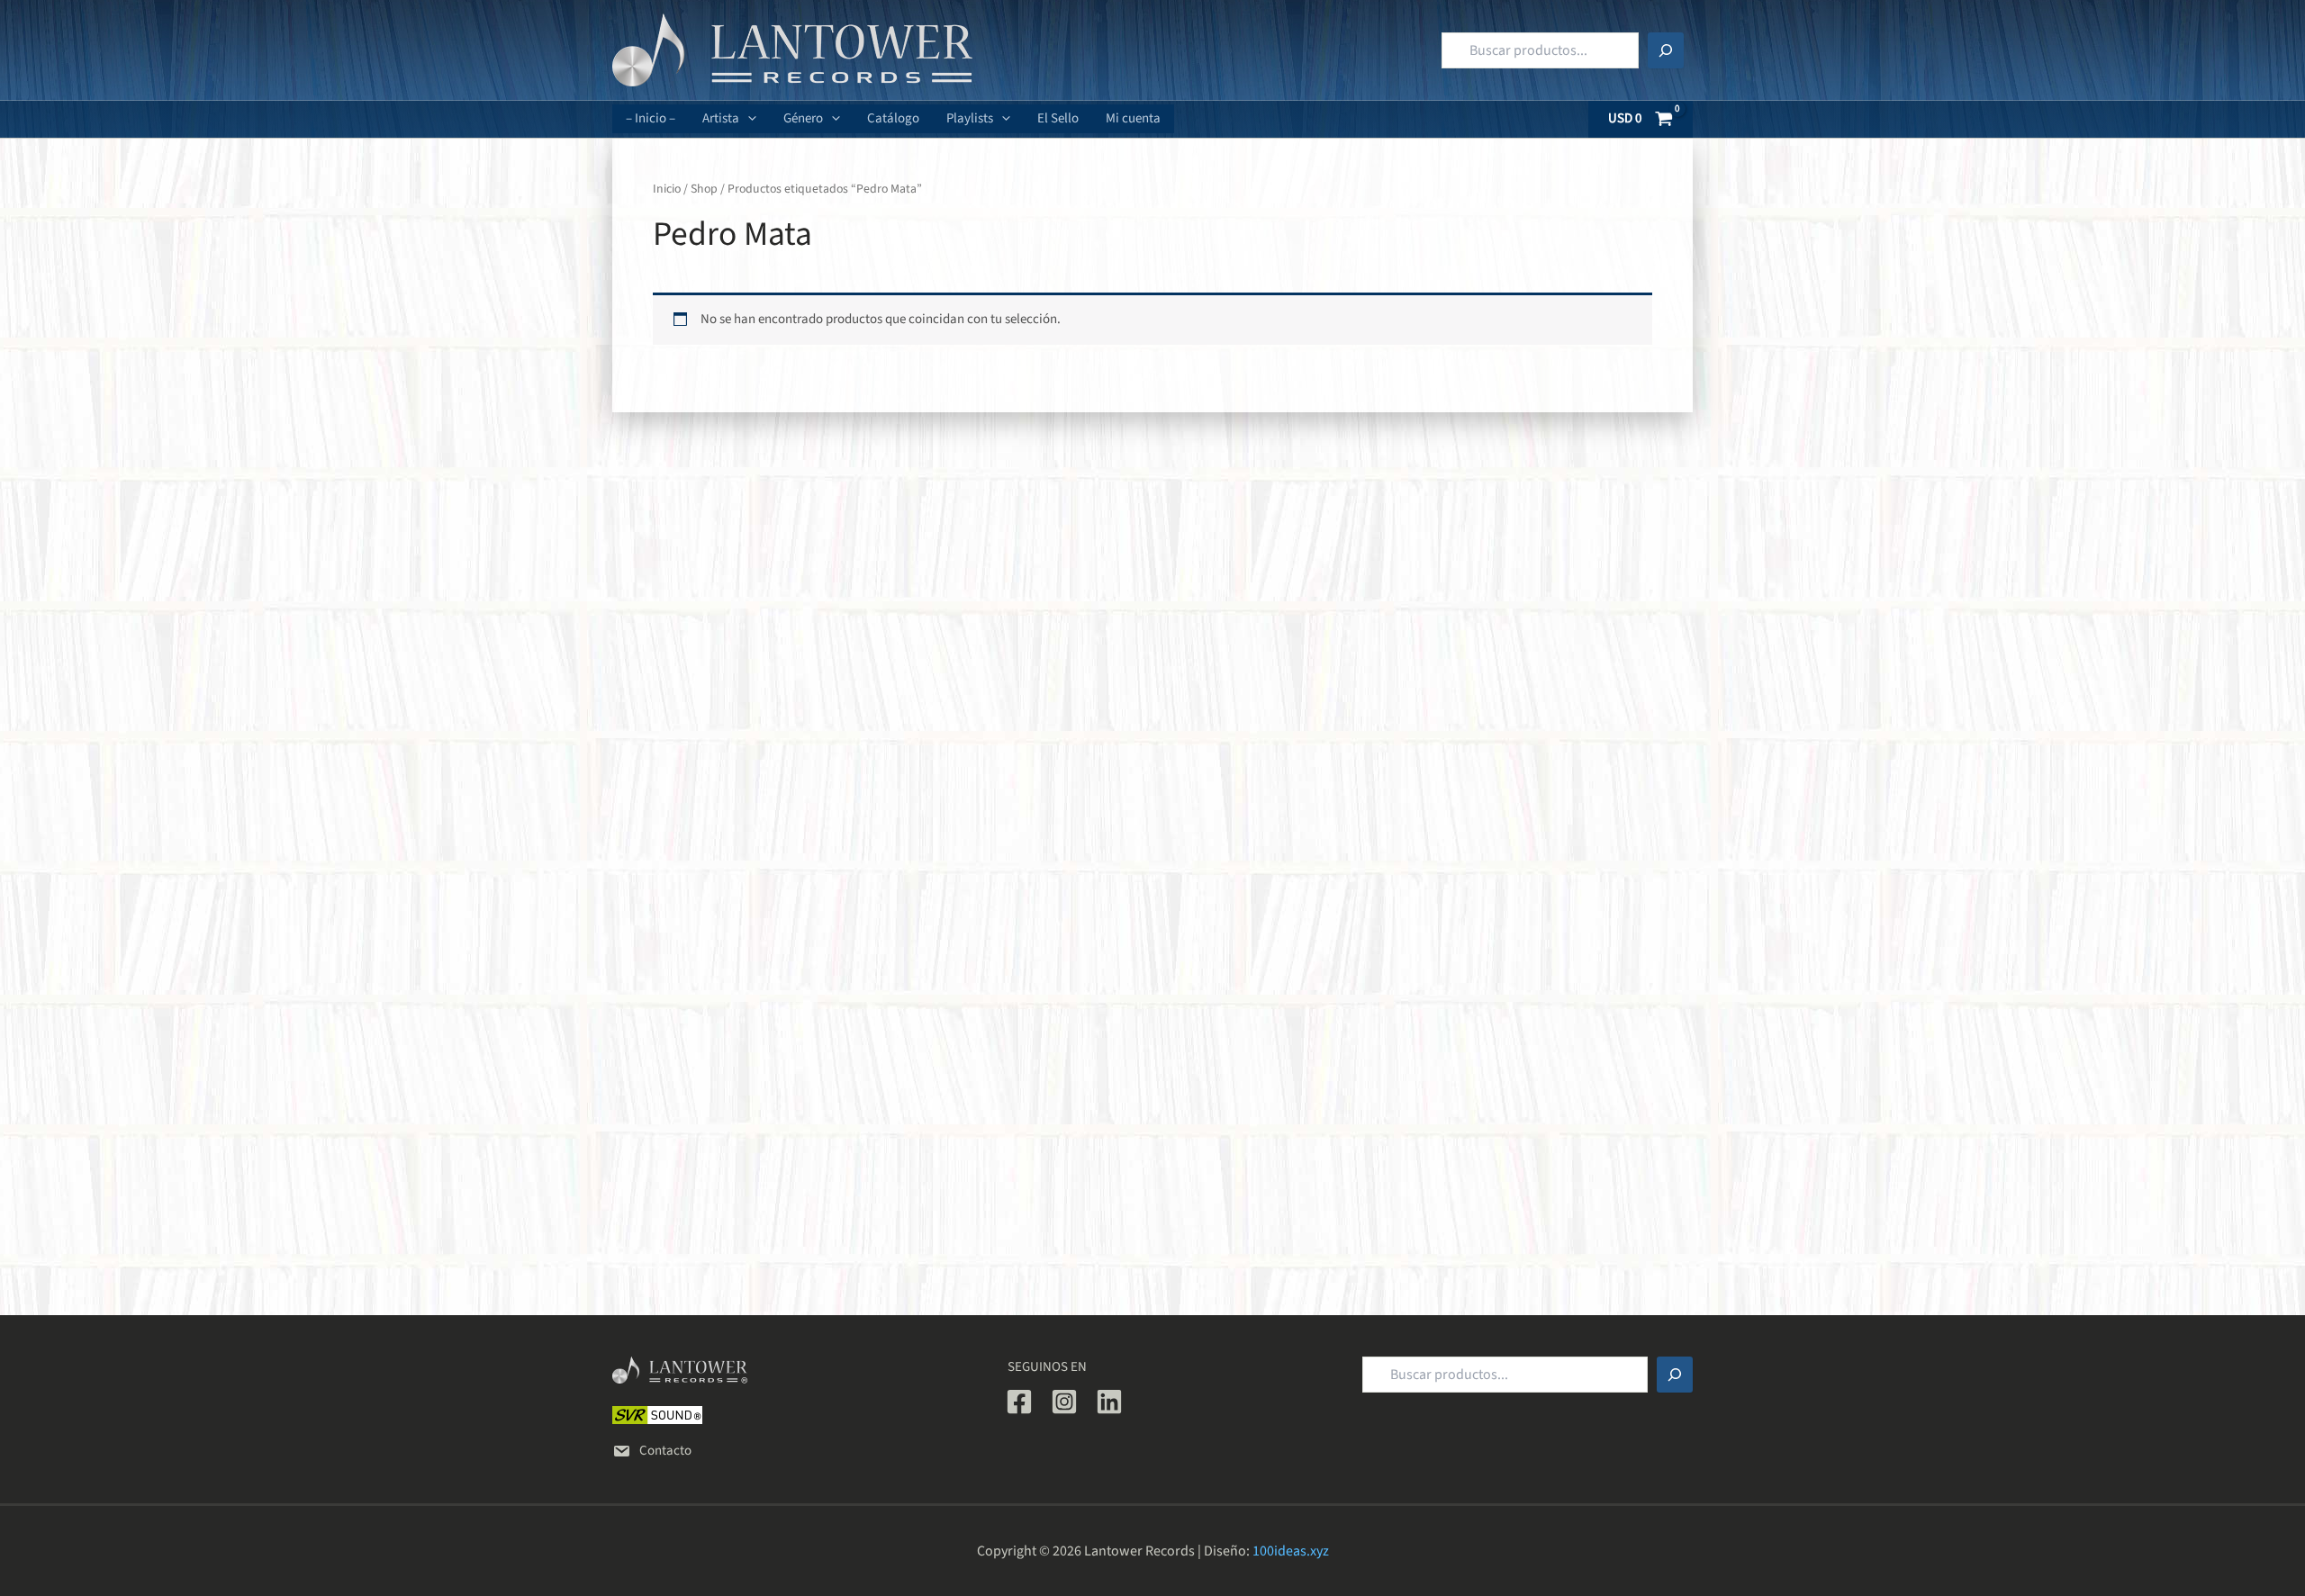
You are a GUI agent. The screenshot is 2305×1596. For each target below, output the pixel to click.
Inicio (667, 189)
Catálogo (893, 118)
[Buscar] (1666, 50)
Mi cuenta (1133, 118)
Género (803, 118)
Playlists (970, 118)
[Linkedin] (1109, 1402)
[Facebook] (1019, 1402)
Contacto (665, 1451)
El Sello (1058, 118)
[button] (748, 119)
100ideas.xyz (1291, 1551)
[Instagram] (1064, 1402)
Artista (721, 118)
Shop (704, 189)
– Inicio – (651, 118)
